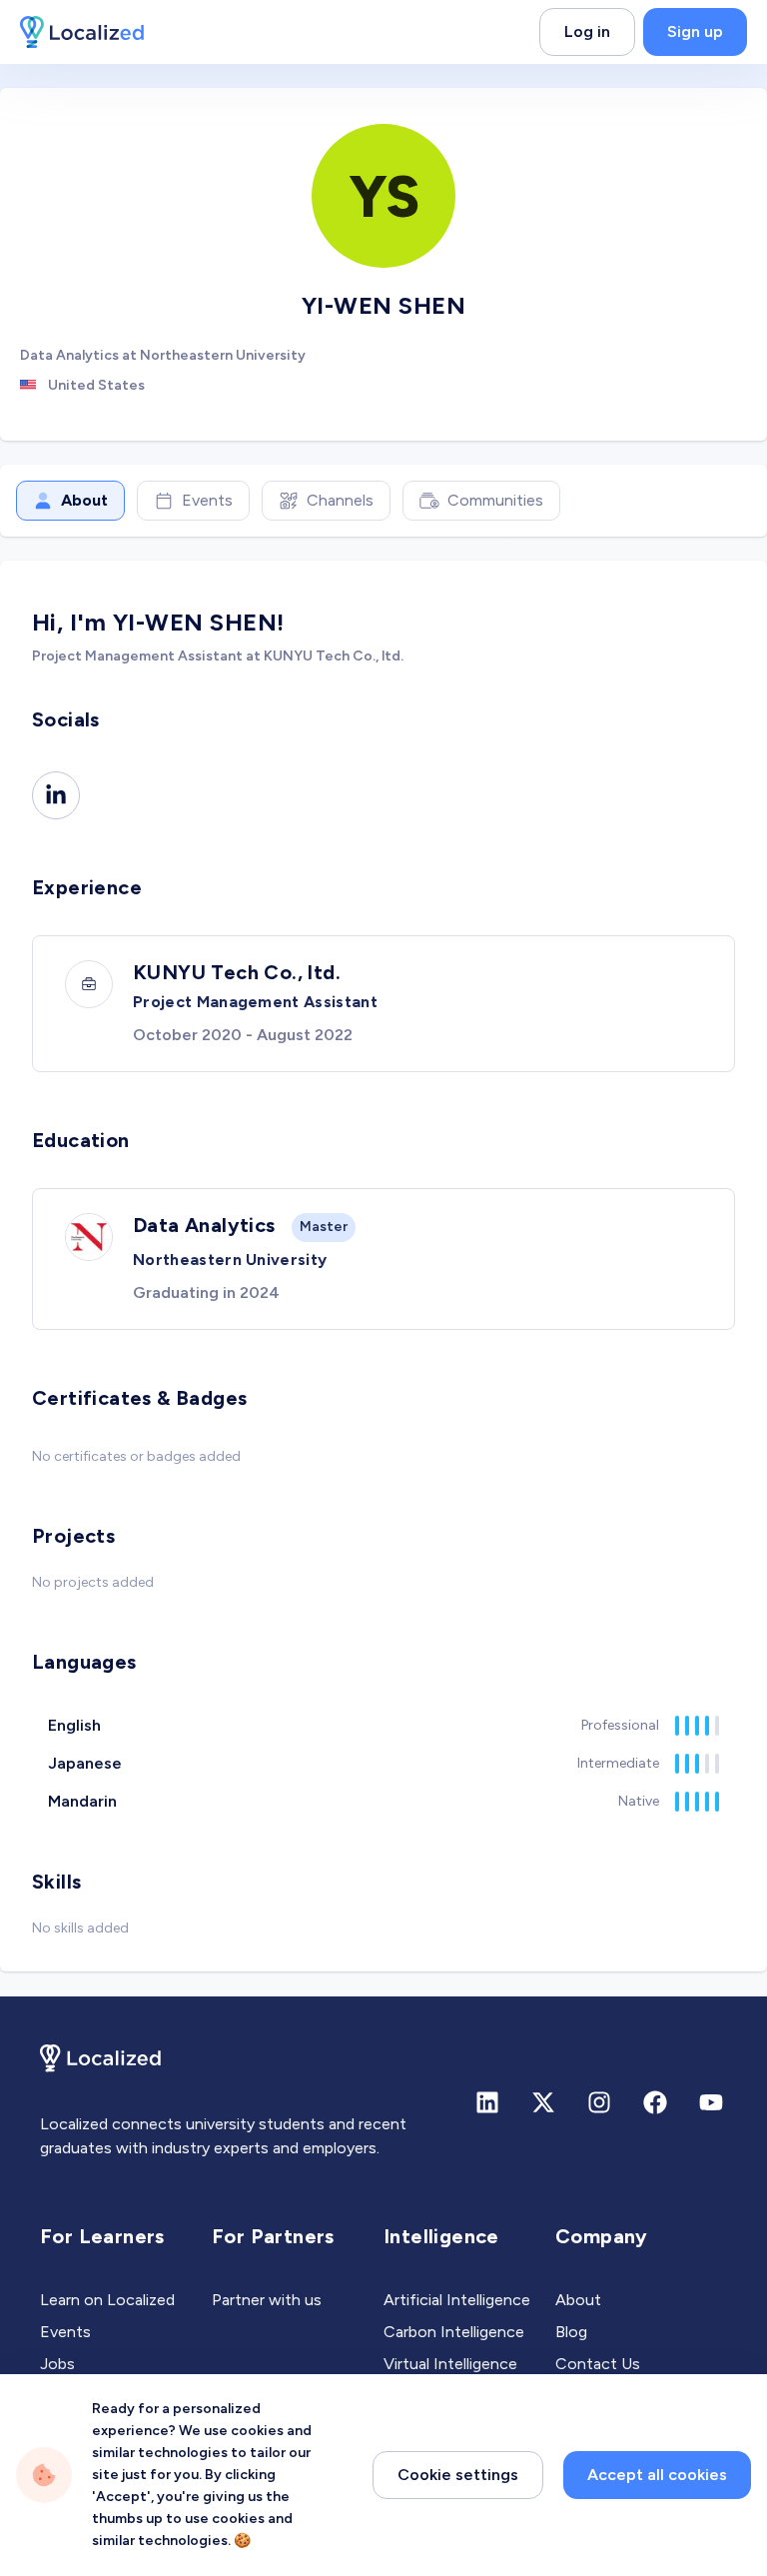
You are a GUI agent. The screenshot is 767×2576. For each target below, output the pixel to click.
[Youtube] (711, 2102)
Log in (587, 31)
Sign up (695, 31)
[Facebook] (655, 2102)
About (84, 500)
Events (207, 500)
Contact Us (598, 2364)
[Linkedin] (56, 795)
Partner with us (267, 2300)
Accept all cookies (657, 2475)
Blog (571, 2332)
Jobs (57, 2364)
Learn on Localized (107, 2300)
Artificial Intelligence (457, 2300)
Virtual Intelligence (450, 2364)
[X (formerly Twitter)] (543, 2102)
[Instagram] (599, 2102)
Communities (495, 500)
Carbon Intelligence (454, 2332)
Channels (340, 500)
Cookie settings (458, 2475)
